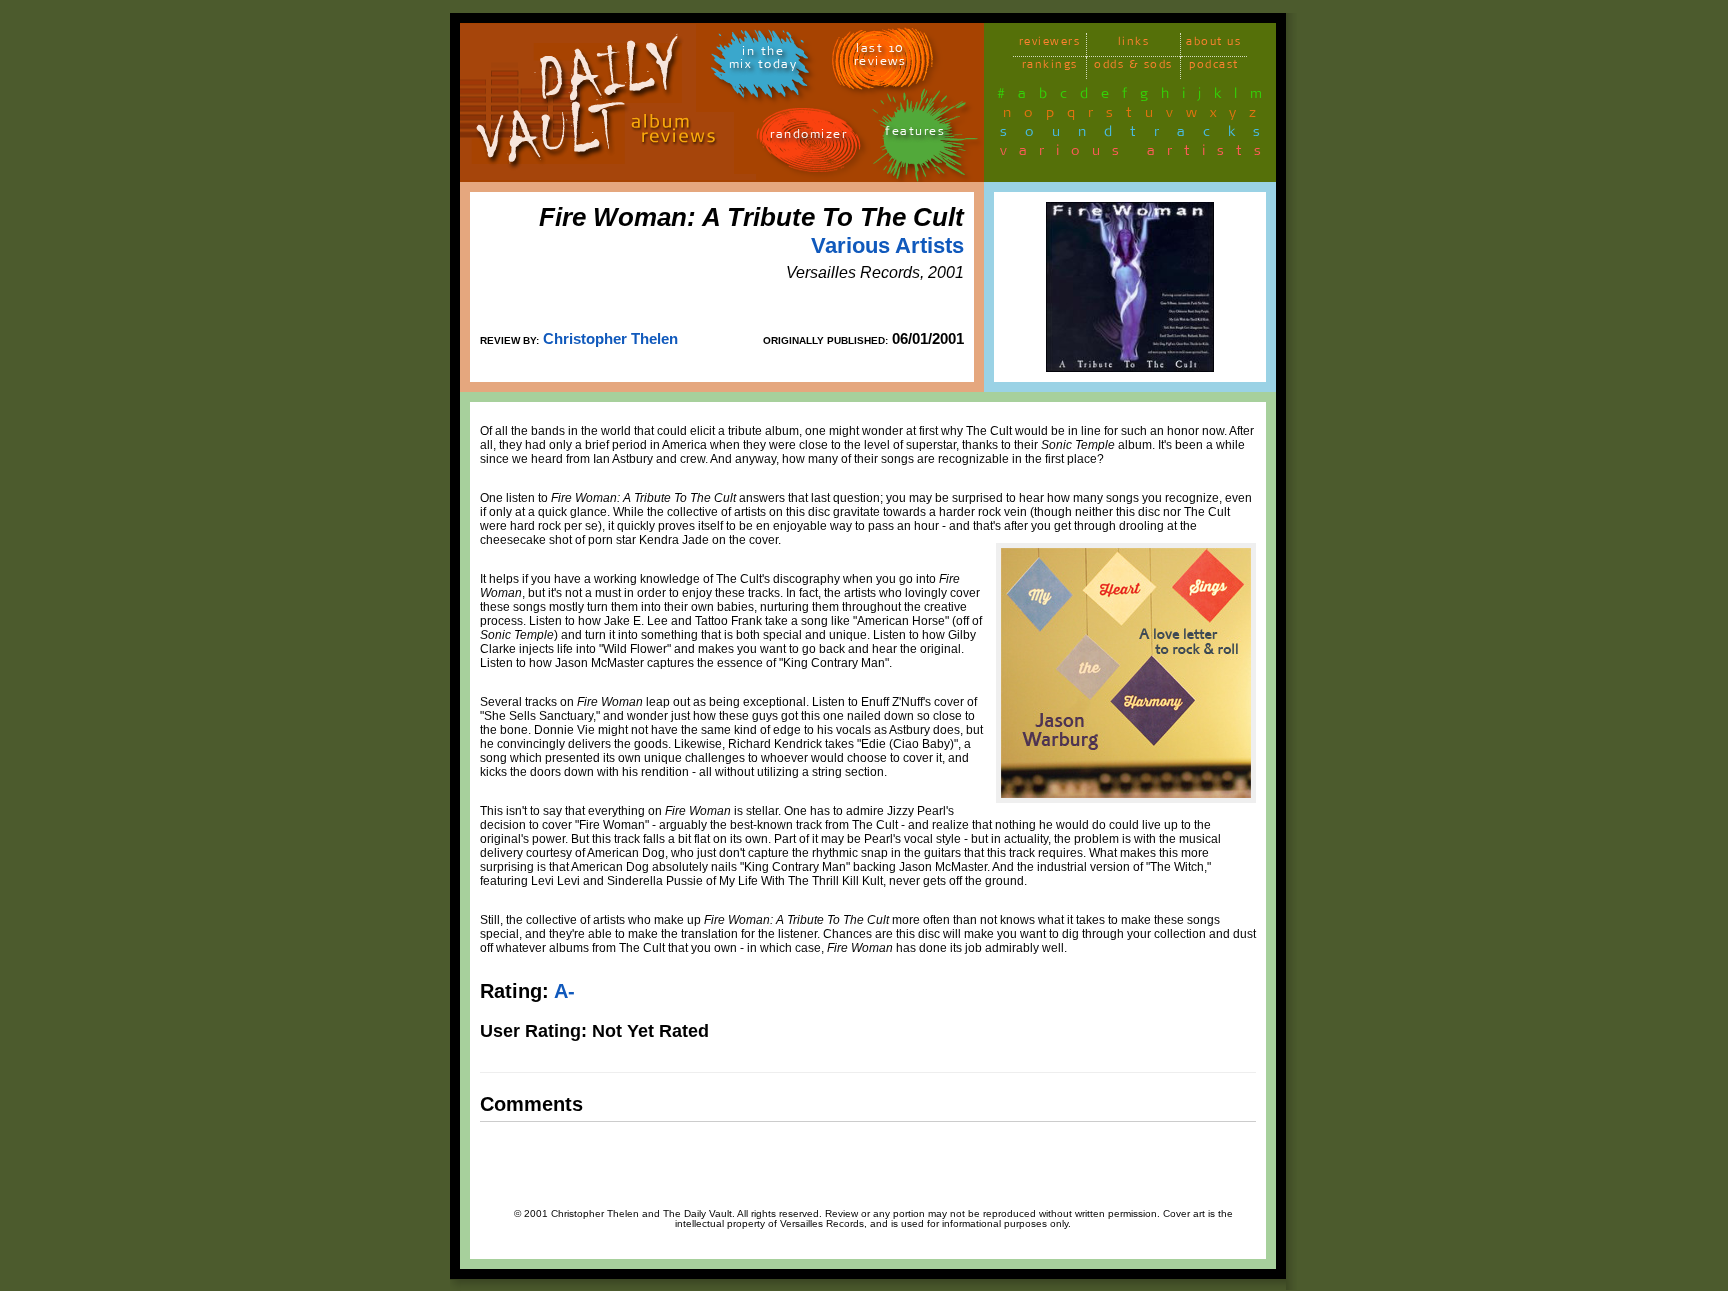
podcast (1214, 67)
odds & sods (1133, 67)
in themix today (763, 61)
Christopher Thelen (610, 338)
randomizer (808, 137)
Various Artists (887, 245)
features (915, 134)
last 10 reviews (880, 58)
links (1134, 44)
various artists (1136, 154)
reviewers (1050, 44)
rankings (1050, 67)
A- (564, 991)
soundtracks (1139, 135)
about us (1213, 44)
